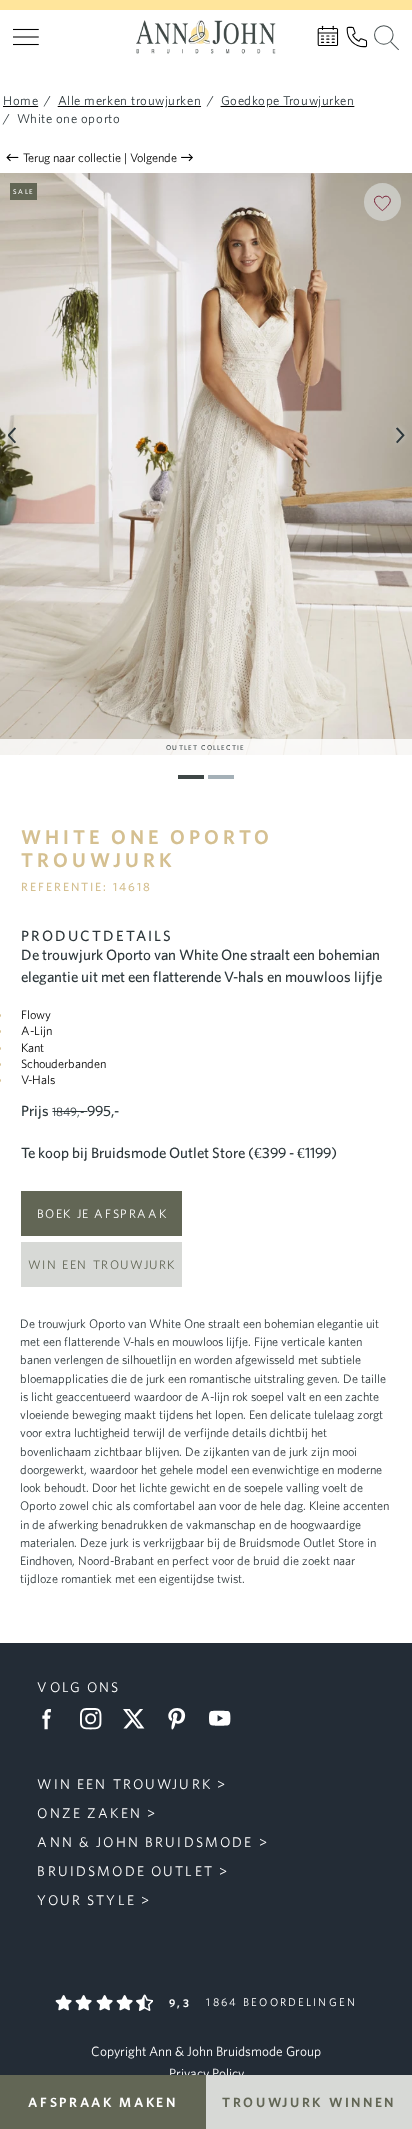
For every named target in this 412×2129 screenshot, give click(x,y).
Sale (23, 191)
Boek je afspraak (102, 1213)
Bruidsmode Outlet (125, 1871)
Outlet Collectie (205, 747)
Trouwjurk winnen (309, 2102)
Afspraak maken (103, 2102)
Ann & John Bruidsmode (145, 1842)
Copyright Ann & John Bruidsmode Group (206, 2051)
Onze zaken (89, 1813)
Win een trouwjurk (102, 1264)
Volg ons (78, 1687)
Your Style (86, 1900)
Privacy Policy (206, 2073)
